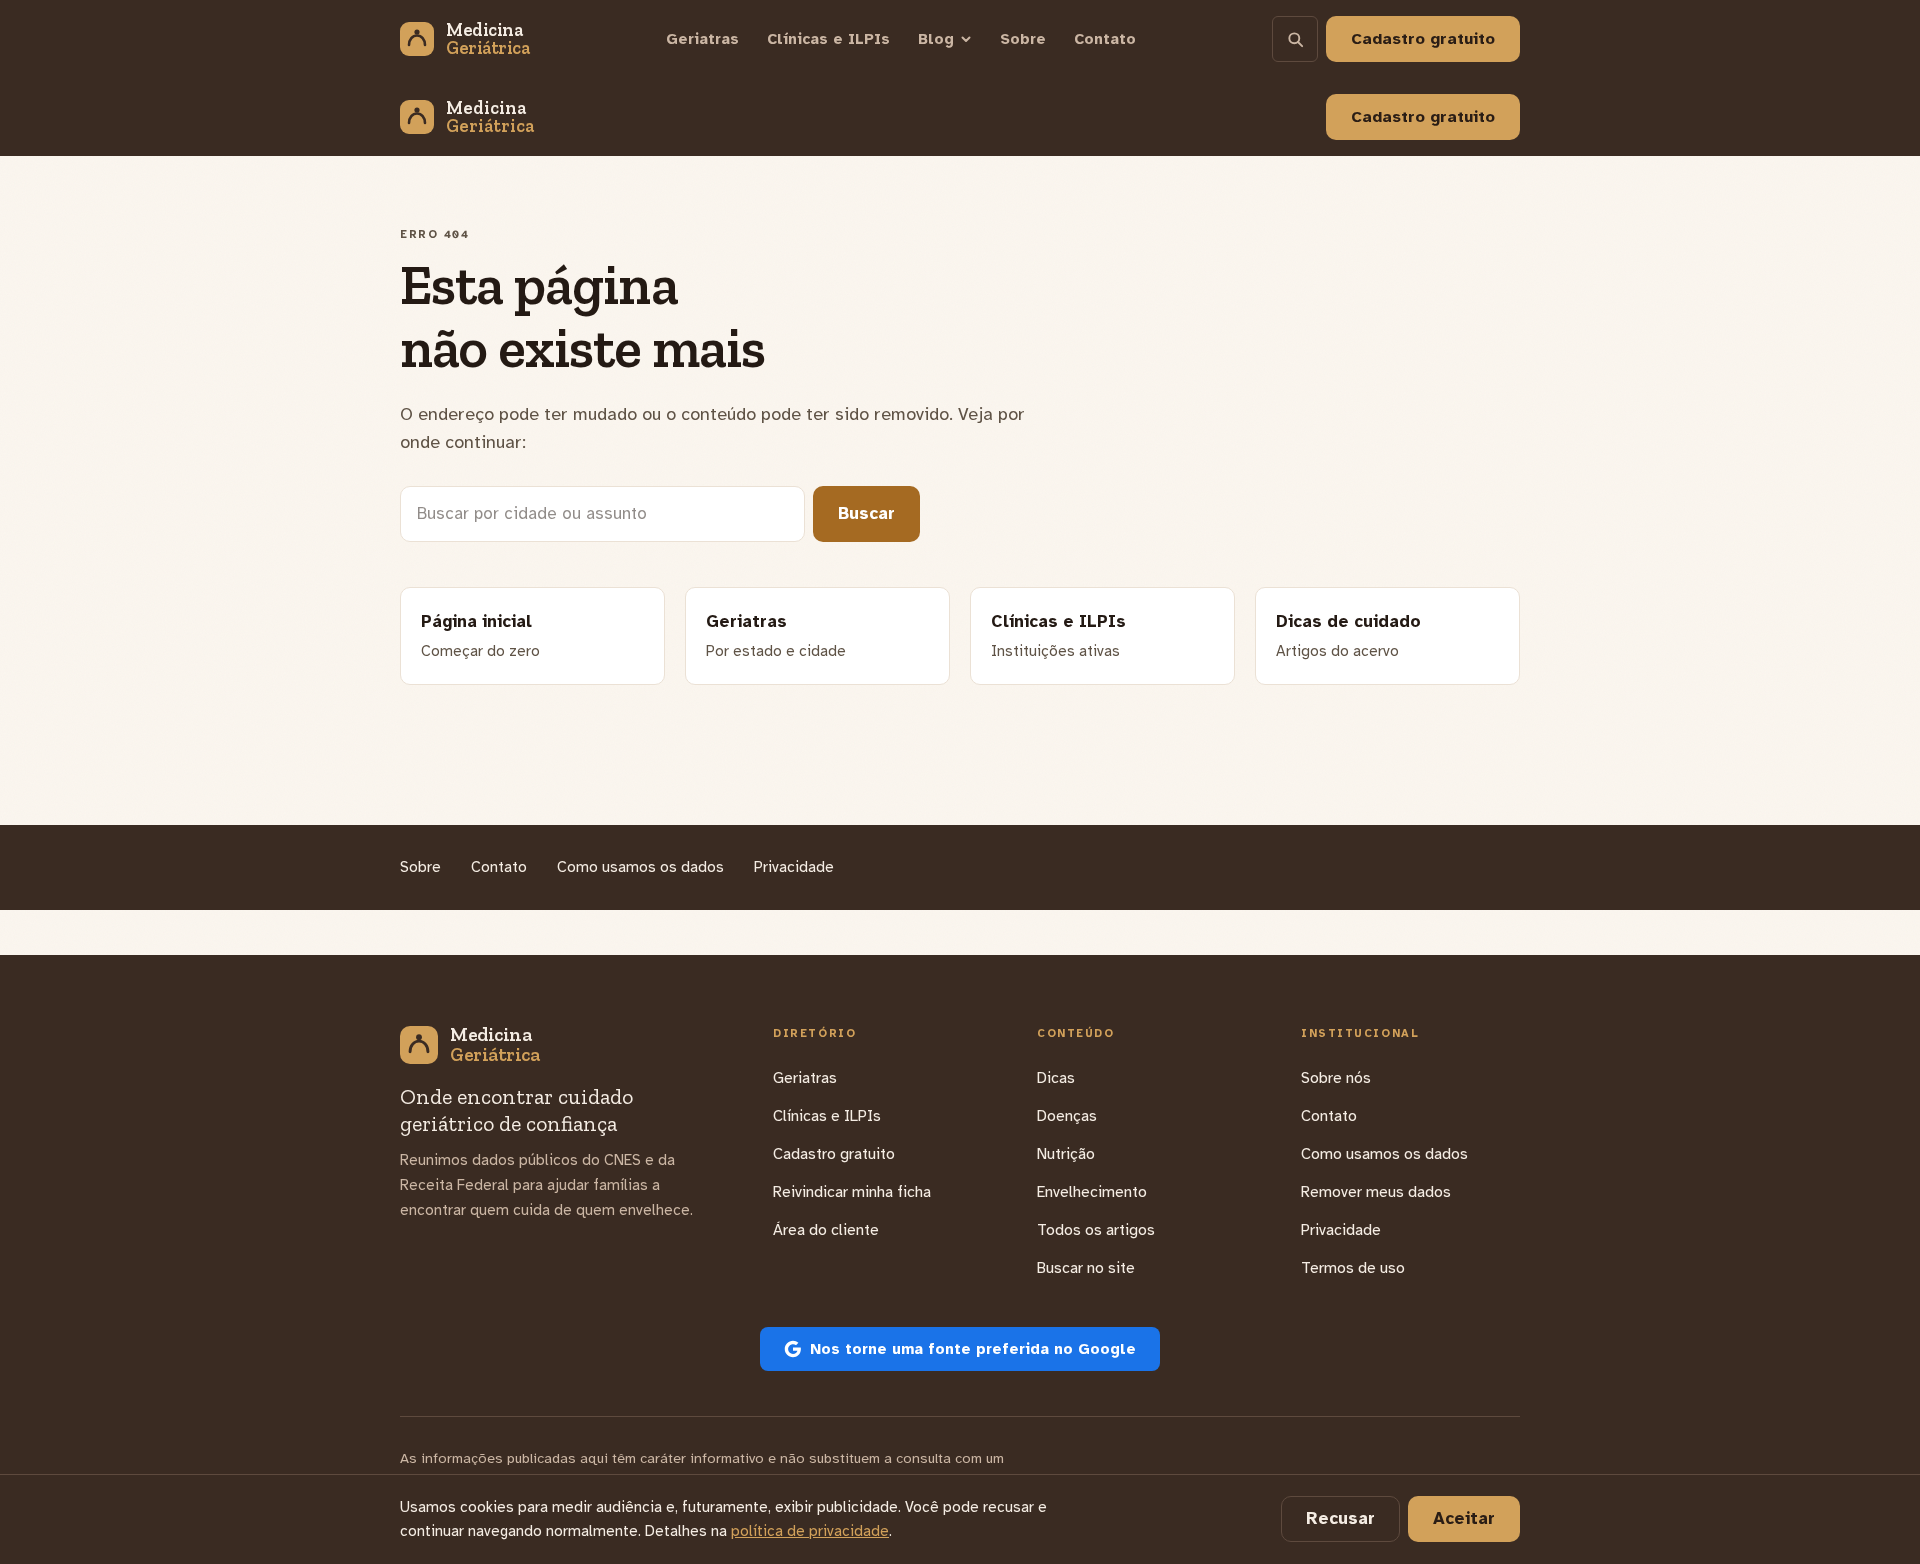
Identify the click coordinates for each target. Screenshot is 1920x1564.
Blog (936, 39)
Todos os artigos (1096, 1230)
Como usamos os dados (640, 867)
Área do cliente (826, 1230)
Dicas (1056, 1078)
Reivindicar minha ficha (852, 1192)
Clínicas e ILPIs (828, 39)
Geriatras (702, 39)
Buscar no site (1086, 1268)
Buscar (866, 513)
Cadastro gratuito (1423, 117)
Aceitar (1464, 1518)
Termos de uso (1353, 1268)
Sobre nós (1336, 1078)
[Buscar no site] (1295, 39)
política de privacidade (810, 1531)
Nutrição (1066, 1154)
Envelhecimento (1092, 1192)
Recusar (1340, 1518)
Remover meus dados (1376, 1192)
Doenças (1067, 1116)
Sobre (1023, 39)
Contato (1105, 39)
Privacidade (794, 867)
